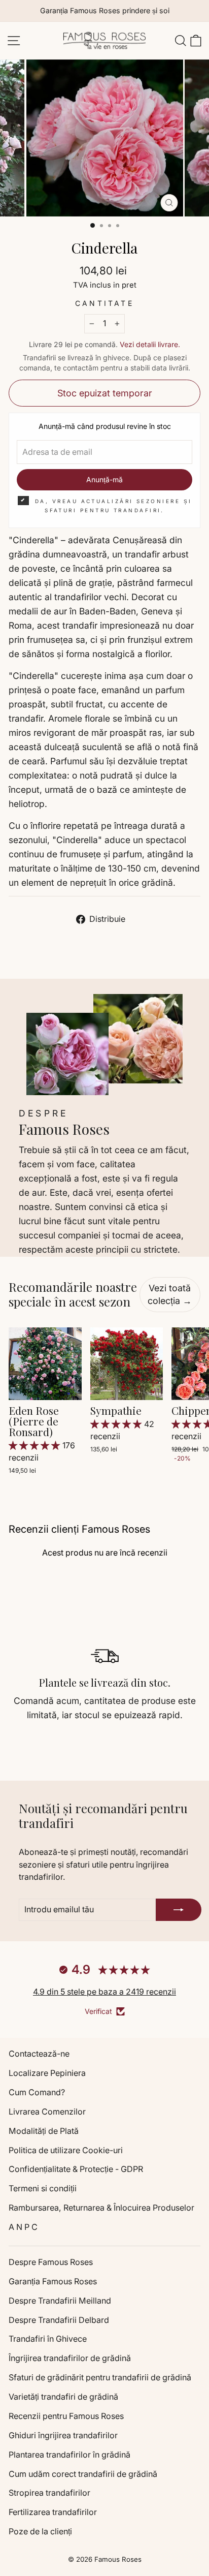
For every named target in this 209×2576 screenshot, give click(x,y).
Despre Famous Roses (51, 2262)
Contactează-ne (39, 2054)
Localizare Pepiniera (47, 2073)
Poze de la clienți (40, 2531)
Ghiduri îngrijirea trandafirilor (63, 2435)
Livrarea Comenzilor (47, 2112)
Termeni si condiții (43, 2188)
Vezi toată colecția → (170, 1295)
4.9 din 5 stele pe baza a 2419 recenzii (104, 1992)
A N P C (23, 2227)
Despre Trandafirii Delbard (59, 2320)
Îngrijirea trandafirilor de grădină (70, 2358)
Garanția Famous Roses (53, 2281)
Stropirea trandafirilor (49, 2493)
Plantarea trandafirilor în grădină (69, 2455)
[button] (36, 1445)
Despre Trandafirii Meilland (60, 2301)
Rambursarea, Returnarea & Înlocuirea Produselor (101, 2208)
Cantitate (104, 303)
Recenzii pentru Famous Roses (66, 2416)
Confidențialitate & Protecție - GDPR (76, 2169)
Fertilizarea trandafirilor (53, 2512)
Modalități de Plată (44, 2131)
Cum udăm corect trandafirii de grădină (83, 2474)
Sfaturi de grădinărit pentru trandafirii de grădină (100, 2377)
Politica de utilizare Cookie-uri (66, 2150)
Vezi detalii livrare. (150, 344)
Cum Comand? (37, 2092)
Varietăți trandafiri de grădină (63, 2397)
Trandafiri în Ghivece (48, 2339)
